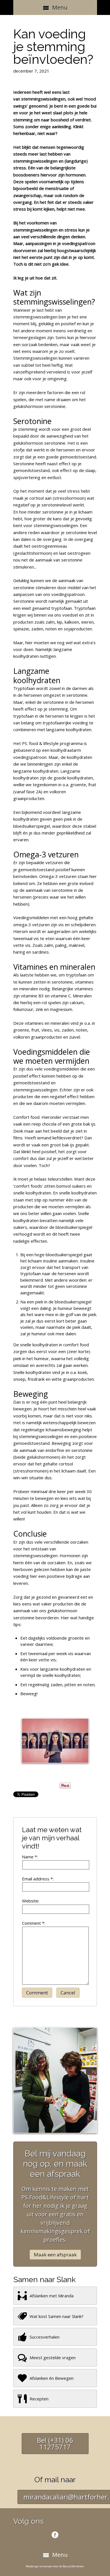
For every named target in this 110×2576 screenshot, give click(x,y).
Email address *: (38, 1879)
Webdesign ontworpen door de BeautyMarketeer (55, 2566)
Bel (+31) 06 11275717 (55, 2443)
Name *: (30, 1857)
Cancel (68, 1993)
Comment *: (34, 1923)
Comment (37, 1993)
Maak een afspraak (55, 2255)
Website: (31, 1901)
